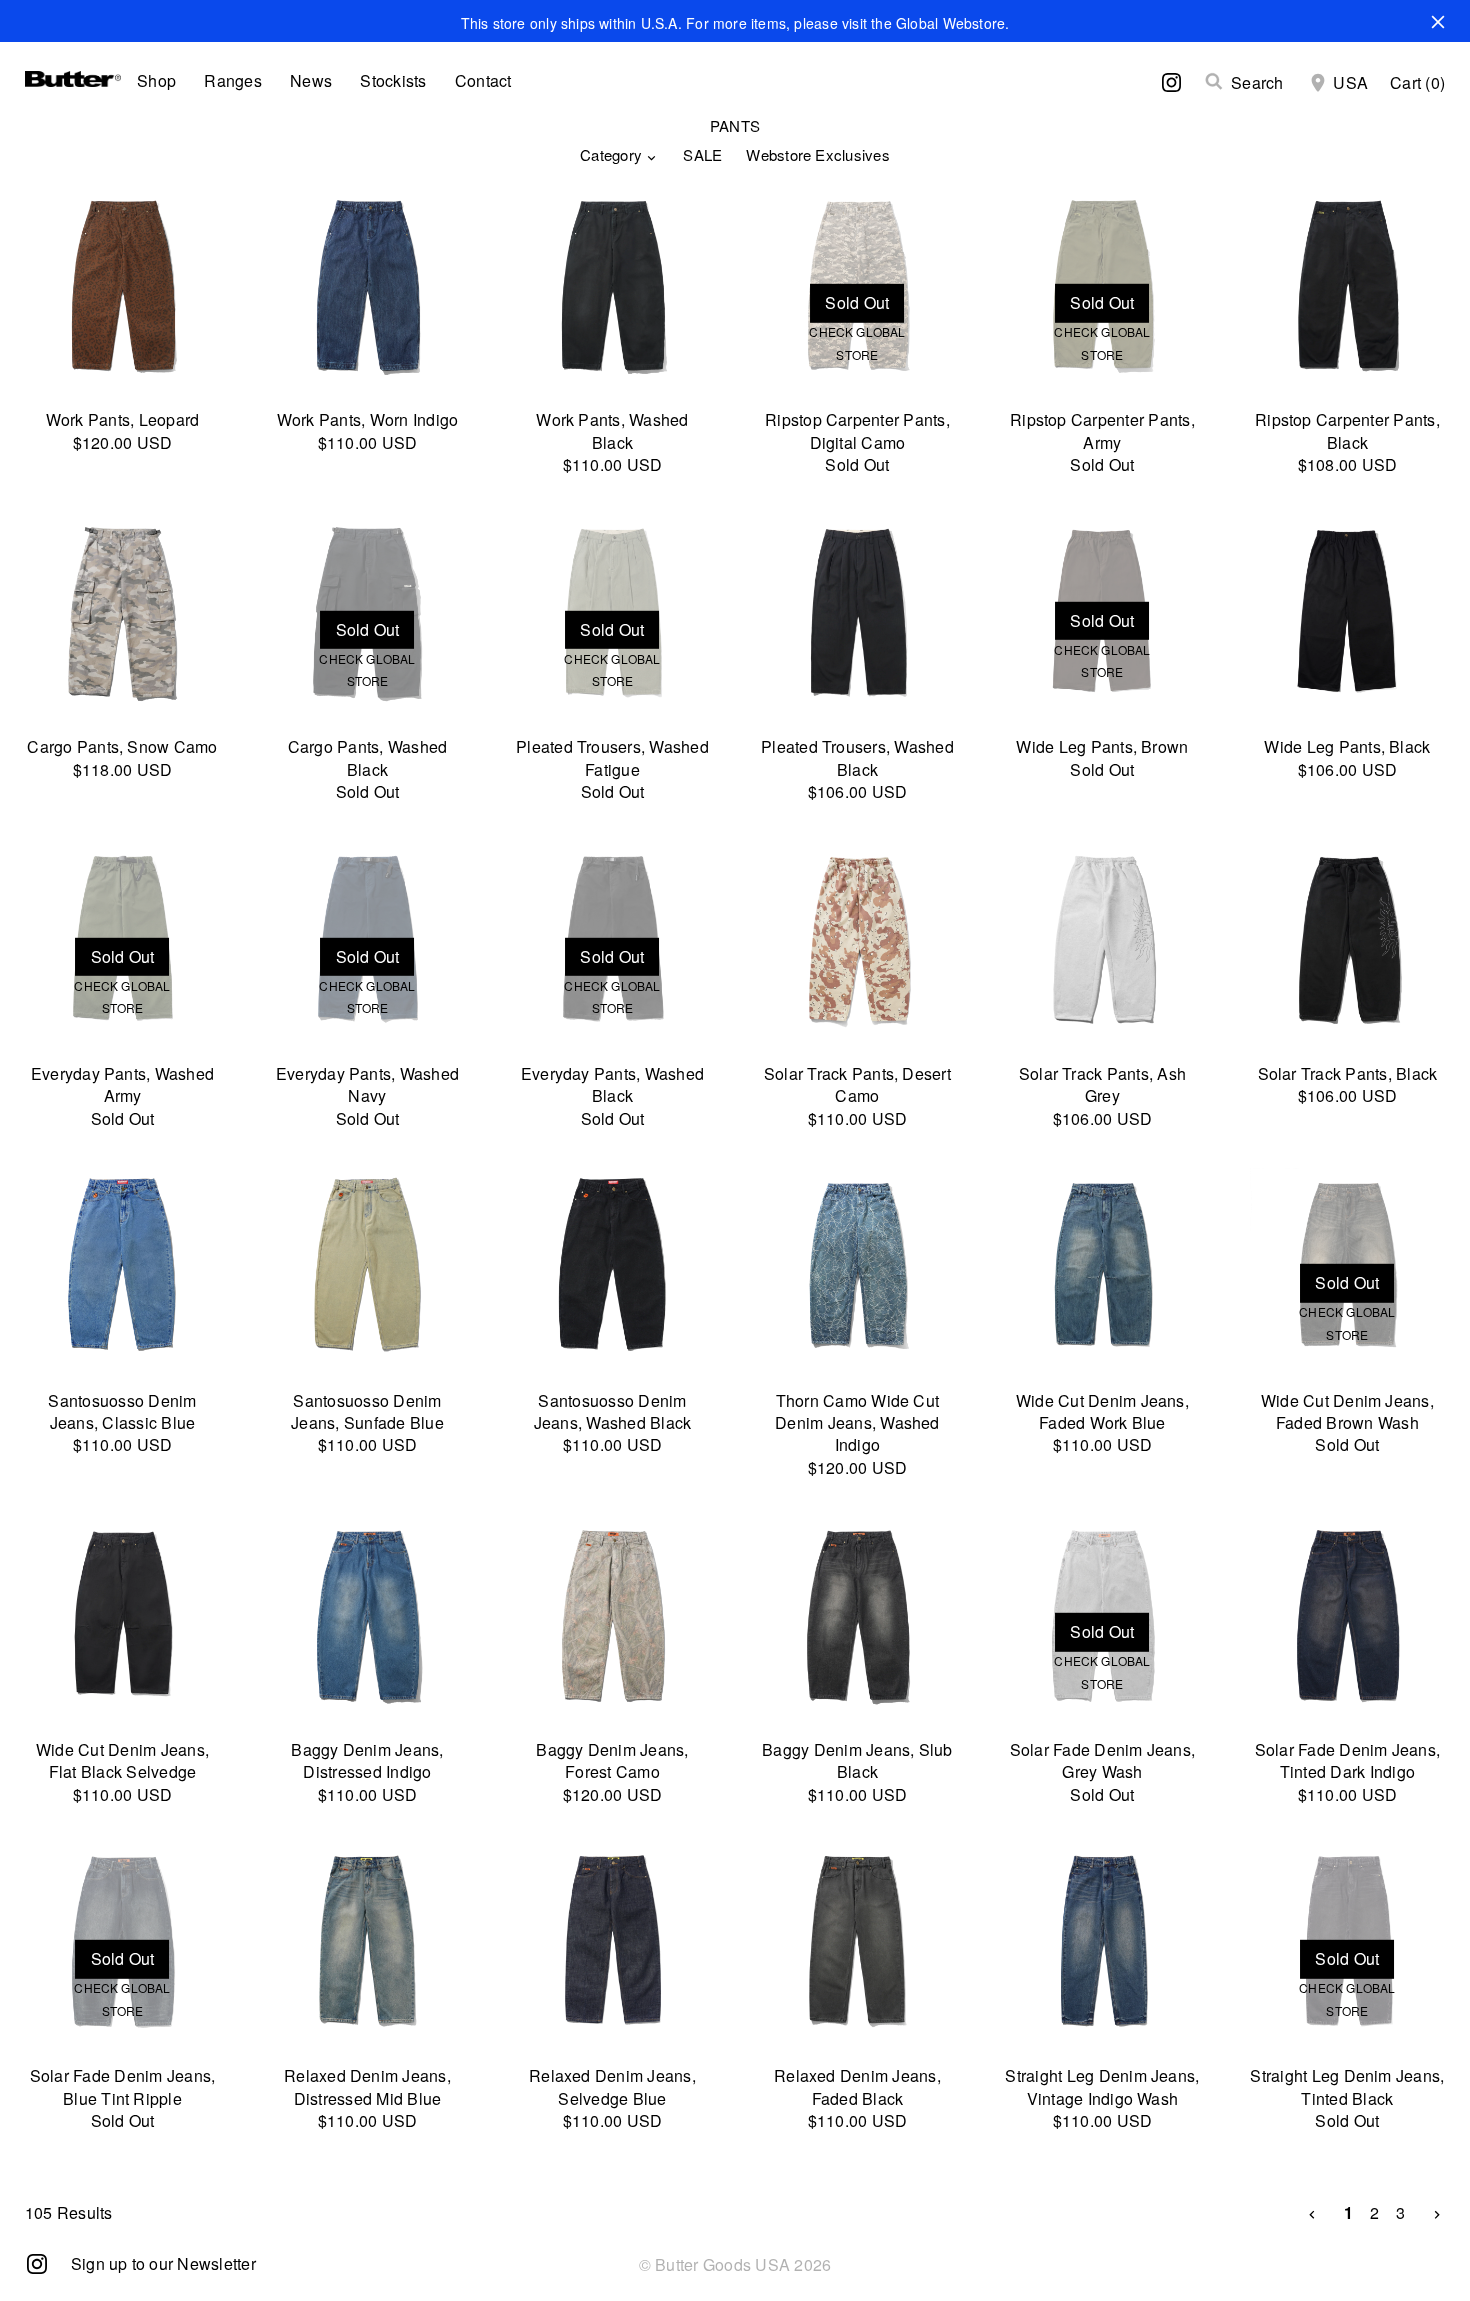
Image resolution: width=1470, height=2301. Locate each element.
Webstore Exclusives (817, 154)
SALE (702, 154)
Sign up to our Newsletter (163, 2263)
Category (611, 154)
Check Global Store (857, 342)
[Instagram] (37, 2262)
